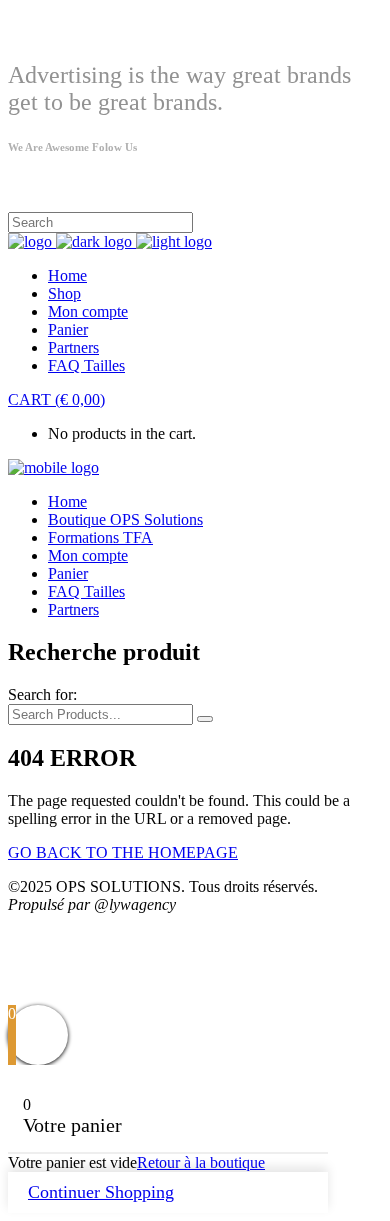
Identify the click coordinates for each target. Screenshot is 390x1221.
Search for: (42, 694)
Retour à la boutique (201, 1162)
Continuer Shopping (101, 1192)
